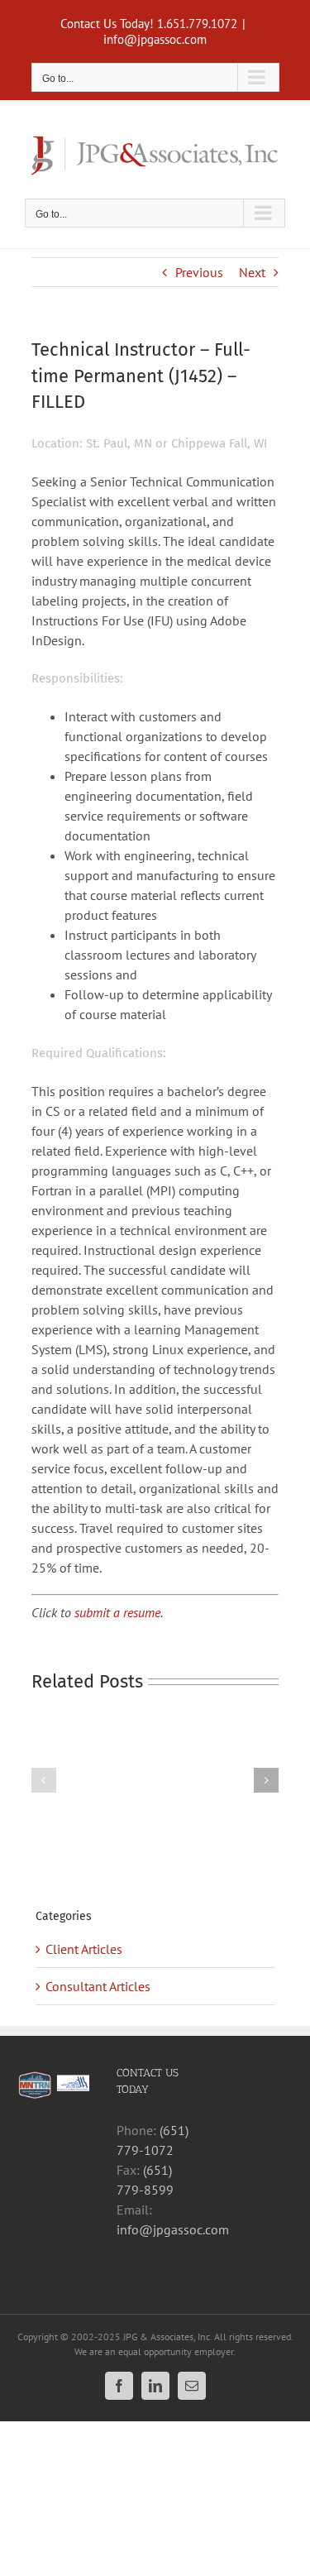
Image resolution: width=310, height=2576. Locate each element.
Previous (199, 272)
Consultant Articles (98, 1986)
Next (252, 272)
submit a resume (117, 1612)
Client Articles (84, 1949)
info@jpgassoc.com (155, 39)
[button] (44, 1780)
